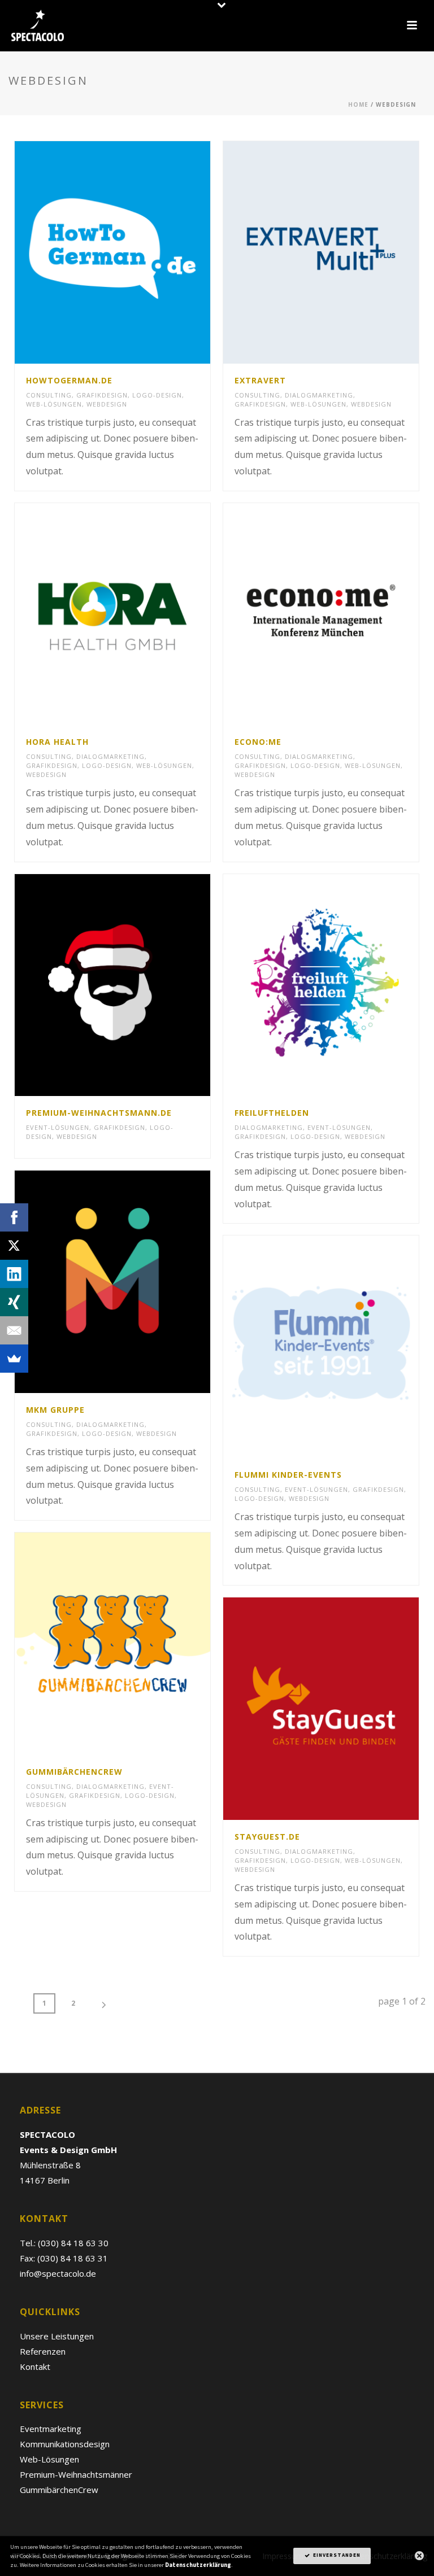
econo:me (258, 742)
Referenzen (43, 2351)
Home (358, 104)
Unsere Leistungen (57, 2336)
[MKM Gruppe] (136, 1282)
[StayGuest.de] (344, 1709)
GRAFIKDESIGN (102, 395)
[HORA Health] (136, 614)
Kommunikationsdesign (65, 2444)
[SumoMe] (14, 1359)
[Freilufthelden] (344, 985)
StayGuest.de (267, 1837)
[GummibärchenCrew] (136, 1644)
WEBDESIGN (107, 404)
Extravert (260, 380)
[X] (14, 1246)
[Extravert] (344, 252)
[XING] (14, 1302)
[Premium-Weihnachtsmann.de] (136, 985)
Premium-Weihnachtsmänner (76, 2474)
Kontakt (35, 2367)
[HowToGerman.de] (136, 252)
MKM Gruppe (55, 1410)
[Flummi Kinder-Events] (344, 1347)
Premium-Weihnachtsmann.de (99, 1113)
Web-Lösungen (49, 2459)
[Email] (14, 1330)
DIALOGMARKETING (319, 395)
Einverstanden (336, 2556)
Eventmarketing (51, 2429)
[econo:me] (344, 614)
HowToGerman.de (69, 380)
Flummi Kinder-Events (288, 1475)
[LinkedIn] (14, 1274)
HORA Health (57, 742)
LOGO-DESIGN (157, 395)
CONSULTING (49, 395)
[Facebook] (14, 1217)
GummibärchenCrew (74, 1772)
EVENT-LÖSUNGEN (58, 1127)
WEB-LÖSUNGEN (54, 404)
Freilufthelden (272, 1113)
